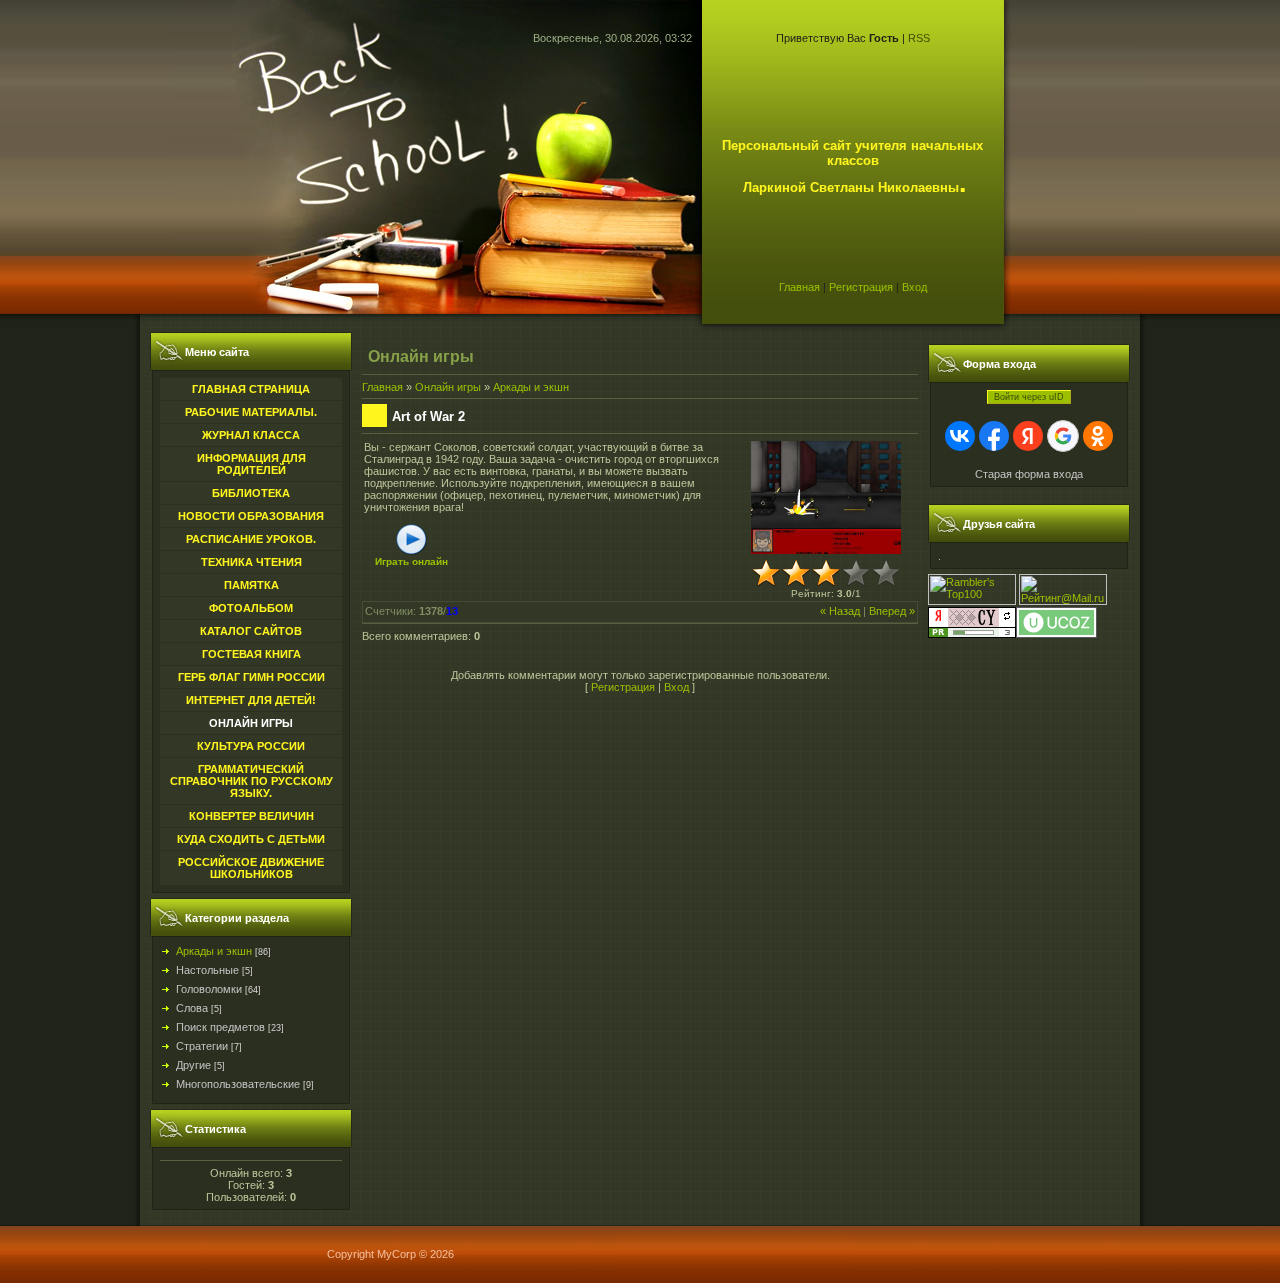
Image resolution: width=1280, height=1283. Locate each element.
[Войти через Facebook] (994, 436)
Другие (193, 1065)
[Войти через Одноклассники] (1098, 436)
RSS (919, 38)
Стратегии (202, 1046)
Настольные (207, 970)
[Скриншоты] (826, 497)
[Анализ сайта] (972, 634)
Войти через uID (1029, 397)
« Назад (840, 611)
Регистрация (861, 287)
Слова (192, 1008)
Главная (799, 287)
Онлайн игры (448, 387)
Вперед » (892, 611)
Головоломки (209, 989)
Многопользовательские (238, 1084)
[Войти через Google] (1063, 436)
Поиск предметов (220, 1027)
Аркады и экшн (214, 951)
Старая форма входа (1029, 474)
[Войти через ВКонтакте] (960, 436)
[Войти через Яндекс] (1028, 436)
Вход (914, 287)
